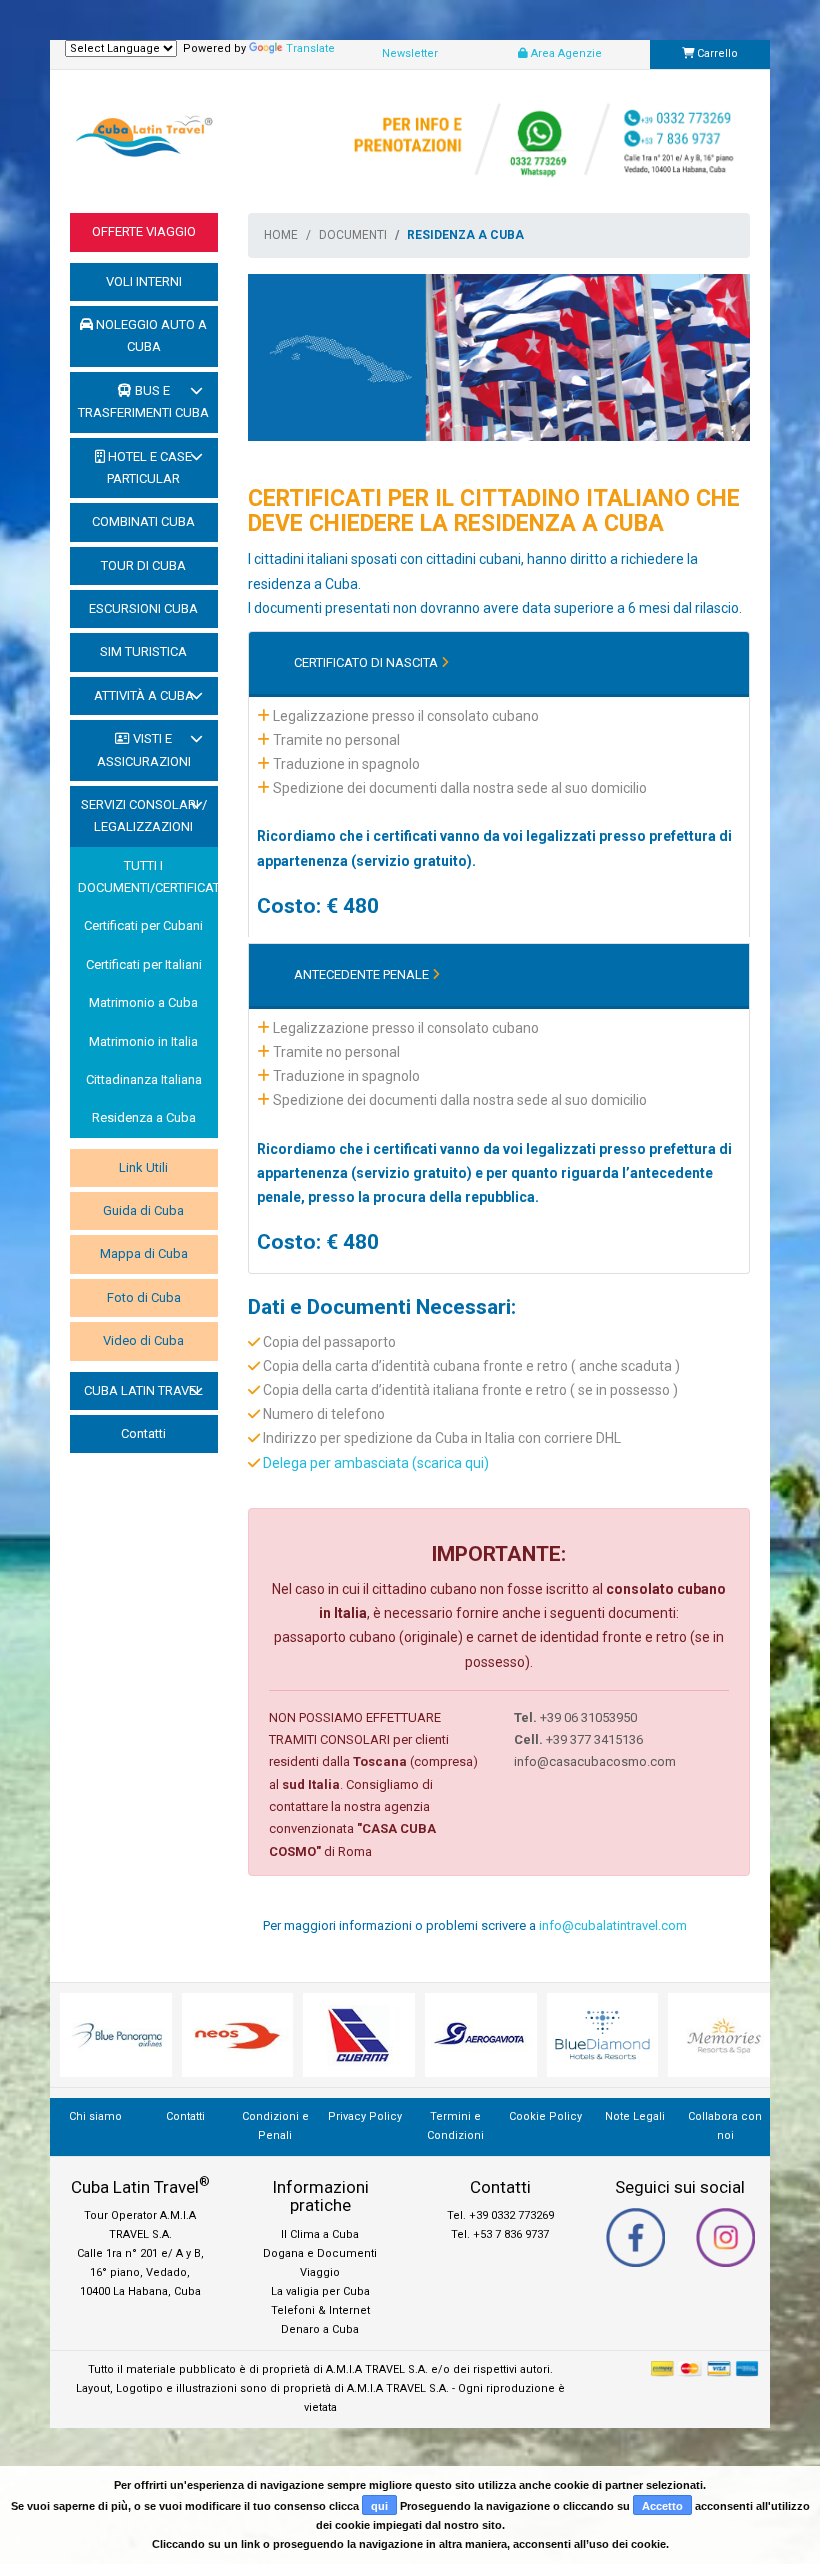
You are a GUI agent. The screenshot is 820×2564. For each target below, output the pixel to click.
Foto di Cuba (144, 1297)
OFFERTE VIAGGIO (144, 231)
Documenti (353, 235)
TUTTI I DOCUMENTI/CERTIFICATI (148, 876)
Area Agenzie (565, 53)
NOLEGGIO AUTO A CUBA (150, 335)
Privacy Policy (365, 2116)
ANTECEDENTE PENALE (363, 974)
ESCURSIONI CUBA (143, 608)
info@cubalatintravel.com (613, 1925)
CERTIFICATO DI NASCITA (367, 662)
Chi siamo (95, 2116)
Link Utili (143, 1167)
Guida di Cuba (143, 1210)
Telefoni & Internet (320, 2310)
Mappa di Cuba (144, 1253)
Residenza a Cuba (144, 1117)
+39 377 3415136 (578, 1739)
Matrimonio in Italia (143, 1041)
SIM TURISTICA (143, 651)
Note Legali (635, 2116)
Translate (310, 48)
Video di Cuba (143, 1340)
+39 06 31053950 (575, 1717)
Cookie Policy (545, 2116)
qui (379, 2506)
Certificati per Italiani (144, 964)
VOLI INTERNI (144, 281)
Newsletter (410, 53)
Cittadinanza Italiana (144, 1079)
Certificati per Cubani (143, 925)
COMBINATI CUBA (143, 521)
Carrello (716, 53)
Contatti (143, 1433)
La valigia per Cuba (320, 2291)
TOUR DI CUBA (143, 565)
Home (281, 235)
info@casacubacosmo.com (595, 1761)
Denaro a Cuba (320, 2329)
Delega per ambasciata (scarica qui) (376, 1463)
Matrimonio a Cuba (143, 1002)
